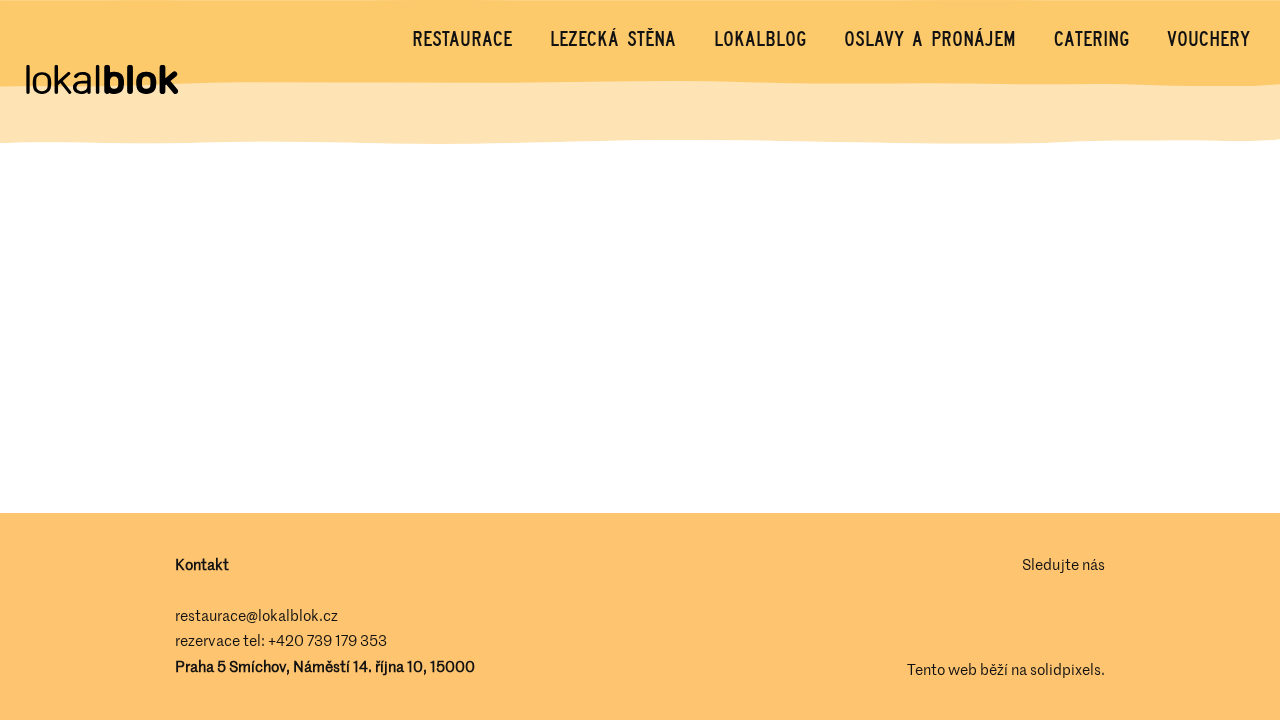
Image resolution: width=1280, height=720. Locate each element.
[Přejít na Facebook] (1037, 617)
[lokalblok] (101, 81)
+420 (287, 640)
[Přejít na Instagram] (1093, 617)
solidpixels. (1067, 669)
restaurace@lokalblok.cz (256, 615)
